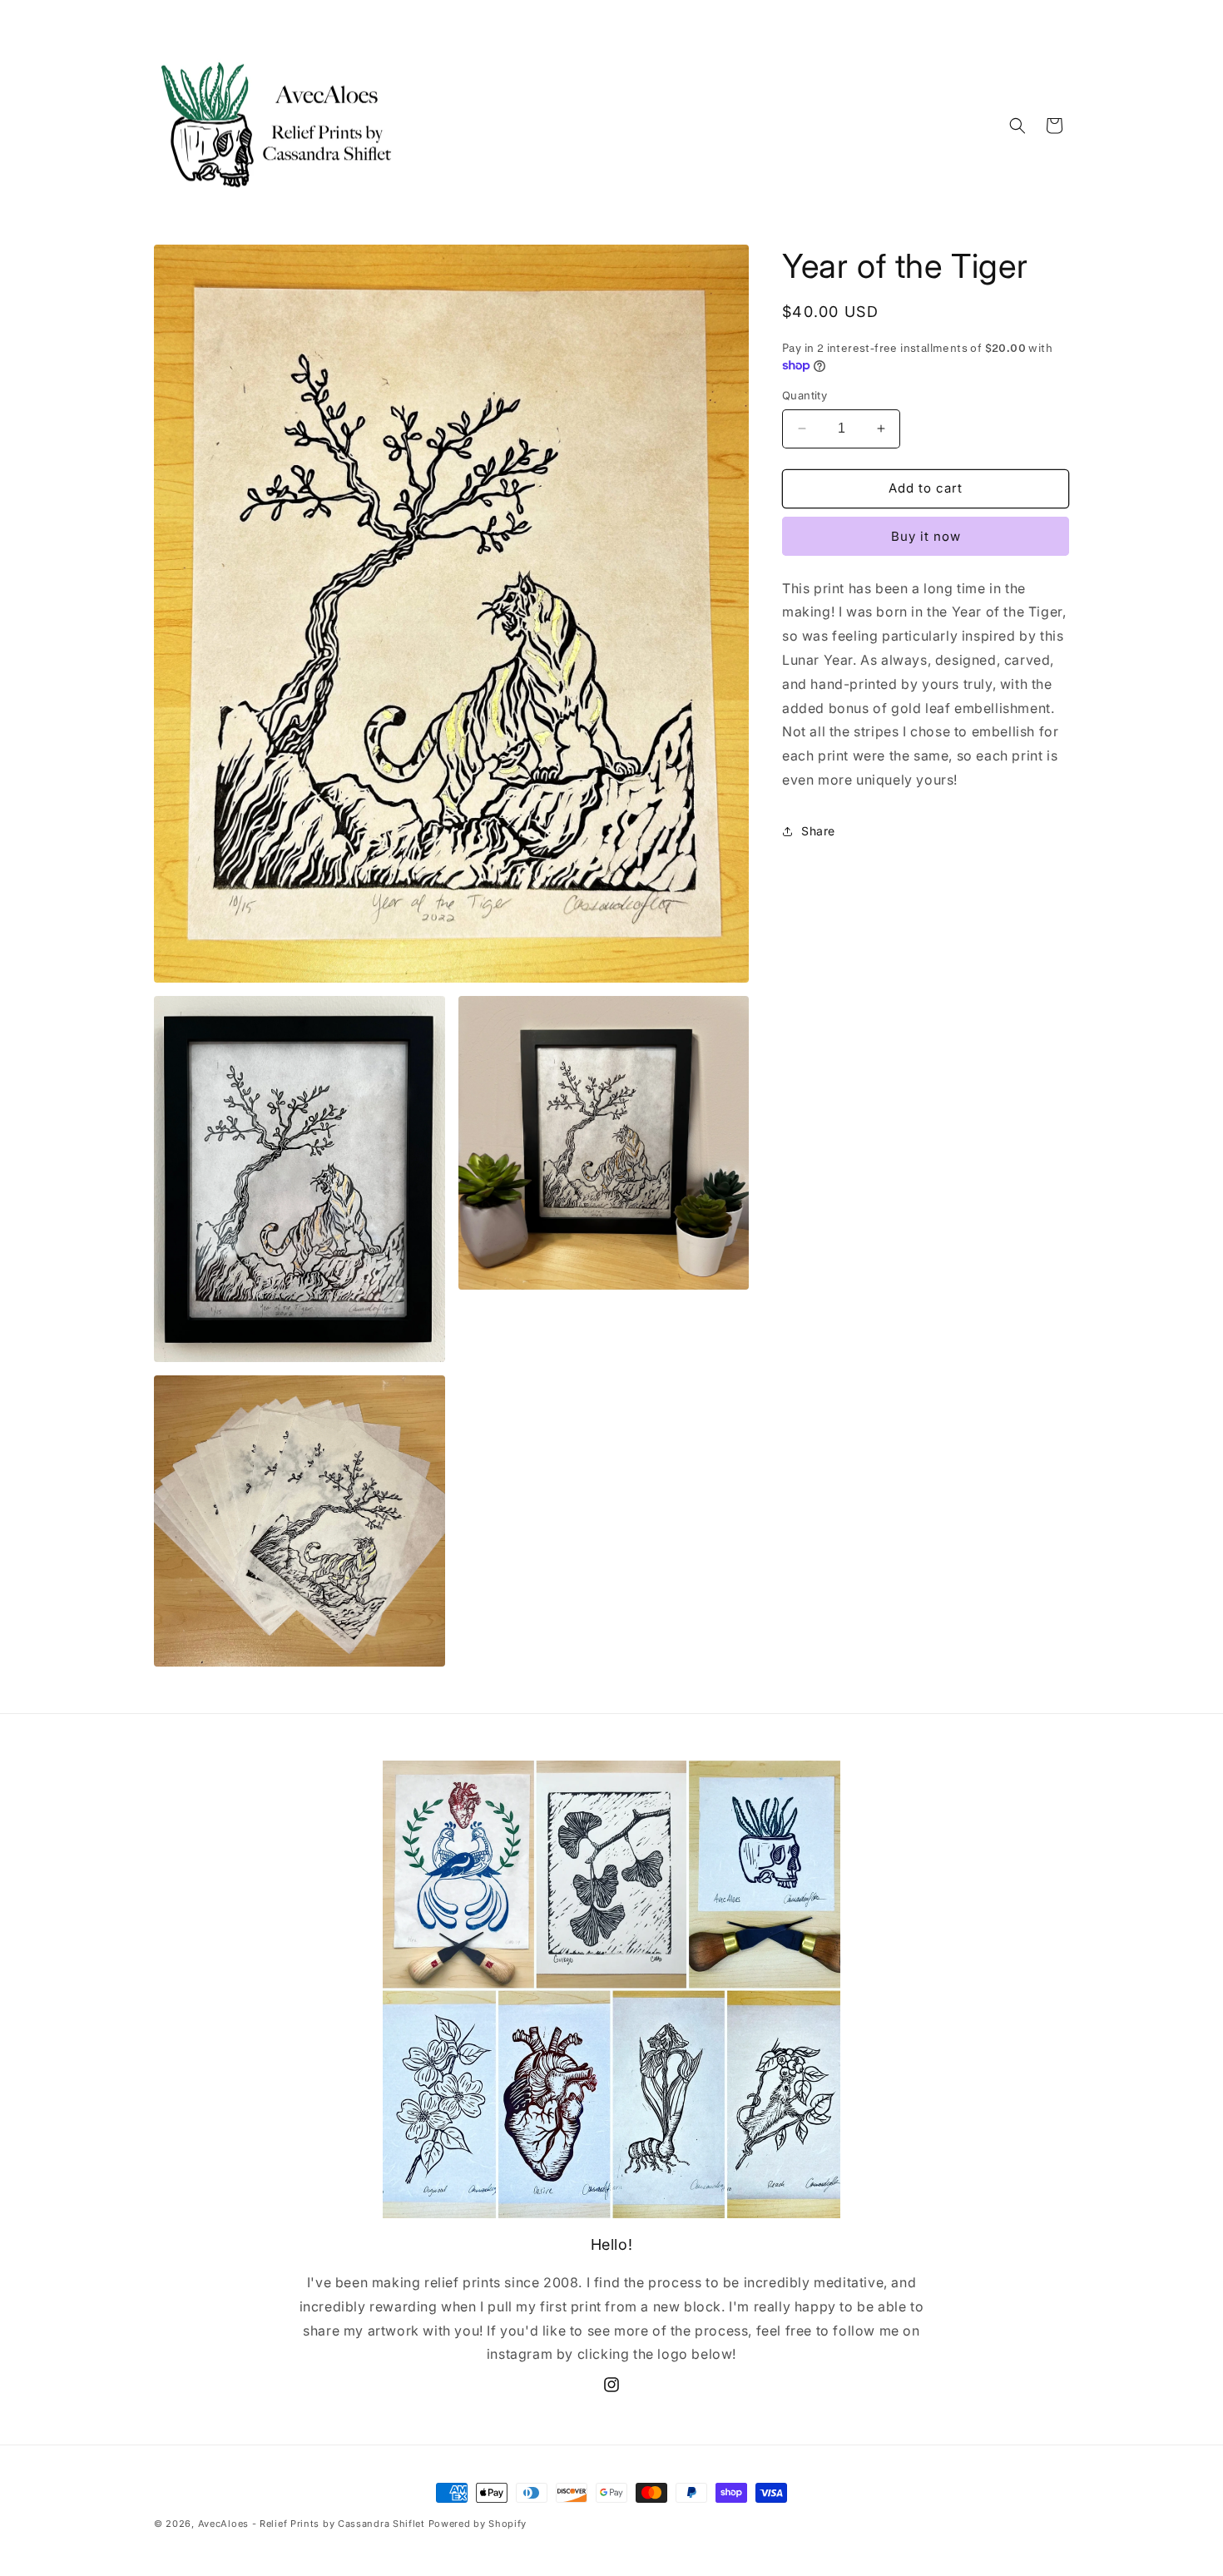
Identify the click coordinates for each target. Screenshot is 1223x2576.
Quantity (805, 395)
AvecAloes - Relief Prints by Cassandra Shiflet (312, 2524)
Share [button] (818, 831)
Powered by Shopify (478, 2524)
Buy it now (926, 536)
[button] (1018, 126)
